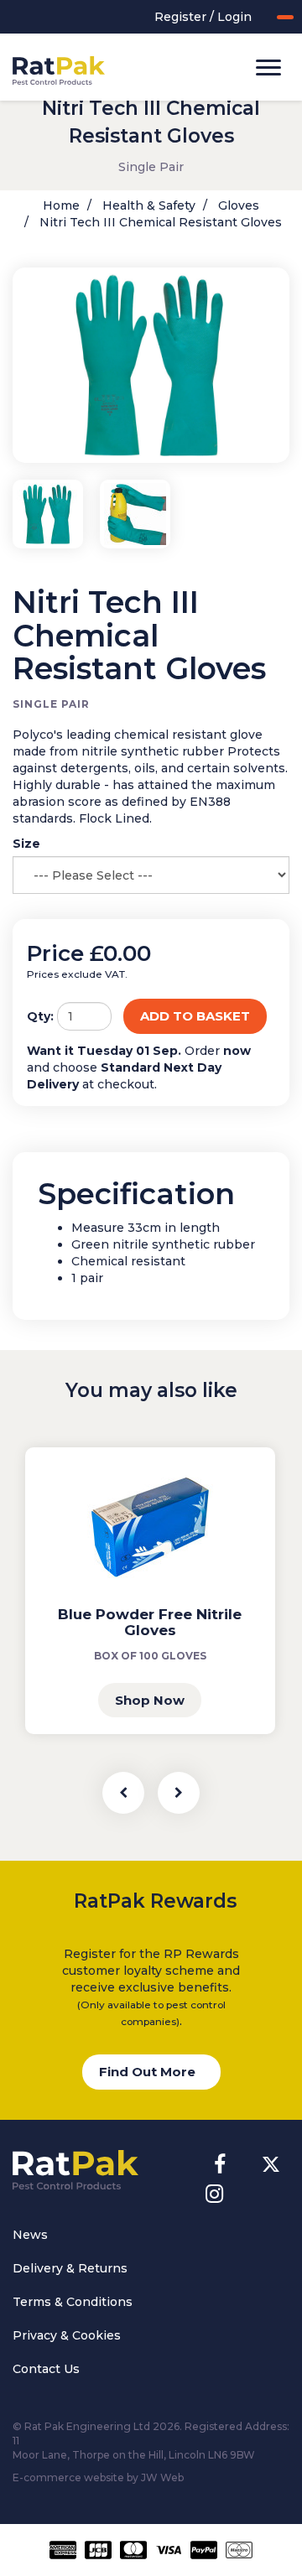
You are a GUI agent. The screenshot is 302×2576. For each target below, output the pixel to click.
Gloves (237, 205)
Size (26, 844)
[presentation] (123, 1793)
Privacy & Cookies (67, 2335)
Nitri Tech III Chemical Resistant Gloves (159, 222)
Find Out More (147, 2072)
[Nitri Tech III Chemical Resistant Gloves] (151, 365)
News (30, 2235)
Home (61, 205)
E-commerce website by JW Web (98, 2477)
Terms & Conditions (73, 2302)
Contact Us (46, 2369)
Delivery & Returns (70, 2268)
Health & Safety (147, 205)
